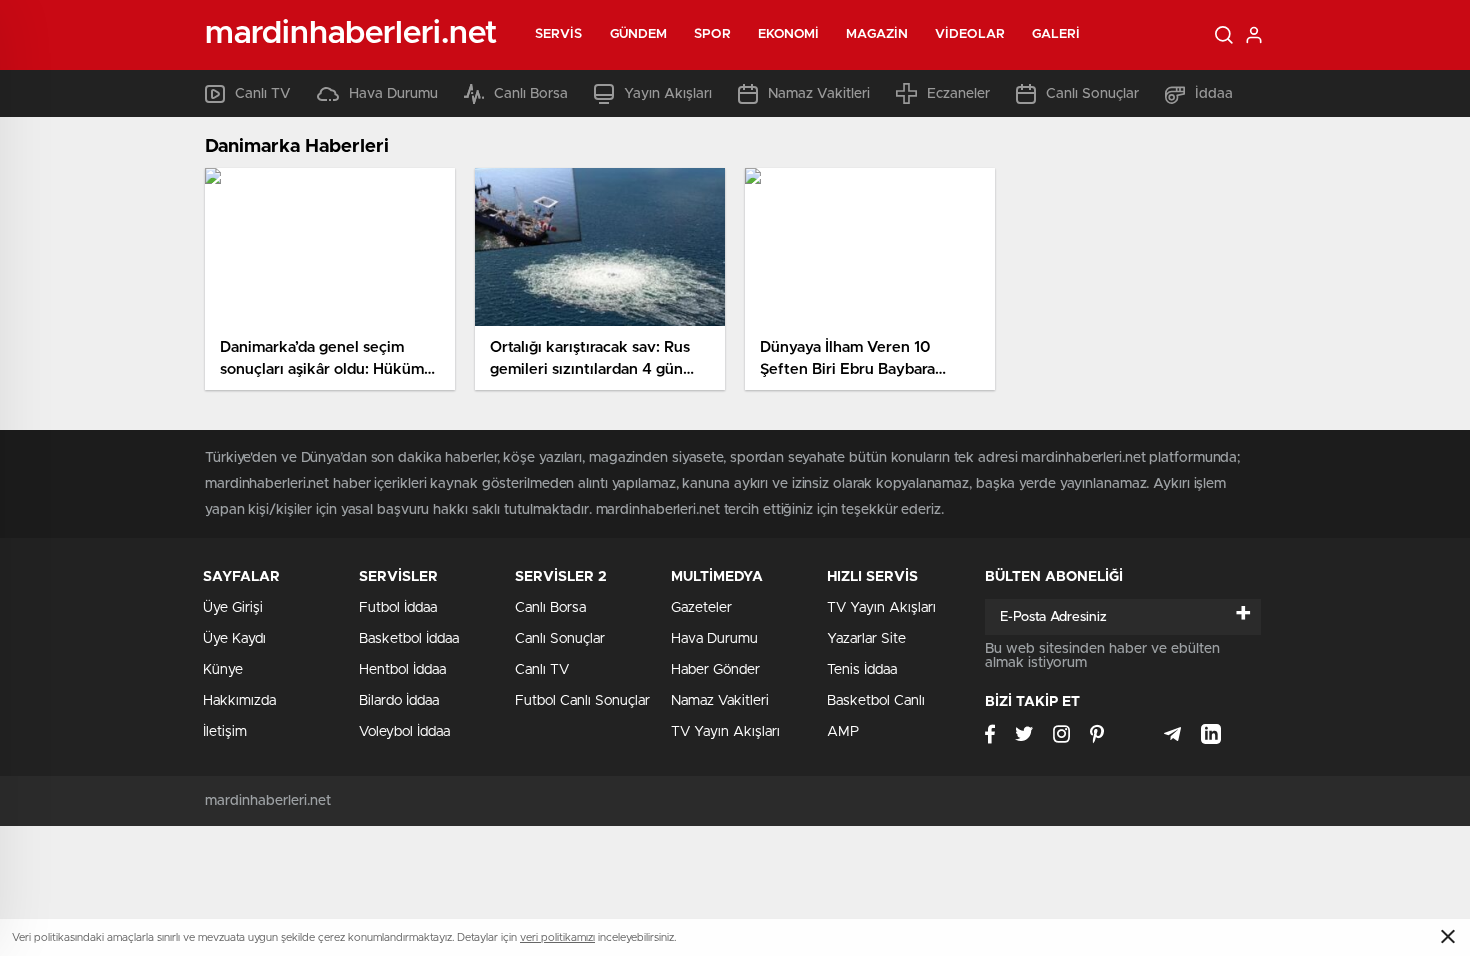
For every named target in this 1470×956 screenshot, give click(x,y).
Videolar (970, 34)
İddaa (1214, 94)
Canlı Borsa (531, 94)
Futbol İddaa (398, 608)
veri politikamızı (557, 937)
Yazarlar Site (866, 639)
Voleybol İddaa (404, 732)
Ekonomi (789, 34)
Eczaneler (958, 94)
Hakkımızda (239, 701)
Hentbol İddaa (402, 670)
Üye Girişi (233, 608)
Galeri (1056, 34)
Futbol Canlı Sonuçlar (582, 701)
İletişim (225, 732)
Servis (559, 34)
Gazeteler (701, 608)
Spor (712, 34)
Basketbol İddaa (409, 639)
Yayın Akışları (668, 94)
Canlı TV (263, 94)
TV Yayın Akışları (725, 732)
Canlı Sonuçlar (1092, 94)
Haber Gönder (715, 670)
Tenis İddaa (862, 670)
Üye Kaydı (234, 639)
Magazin (877, 34)
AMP (843, 732)
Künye (223, 670)
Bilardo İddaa (399, 701)
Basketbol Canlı (876, 701)
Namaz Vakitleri (819, 94)
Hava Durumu (393, 94)
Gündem (639, 34)
